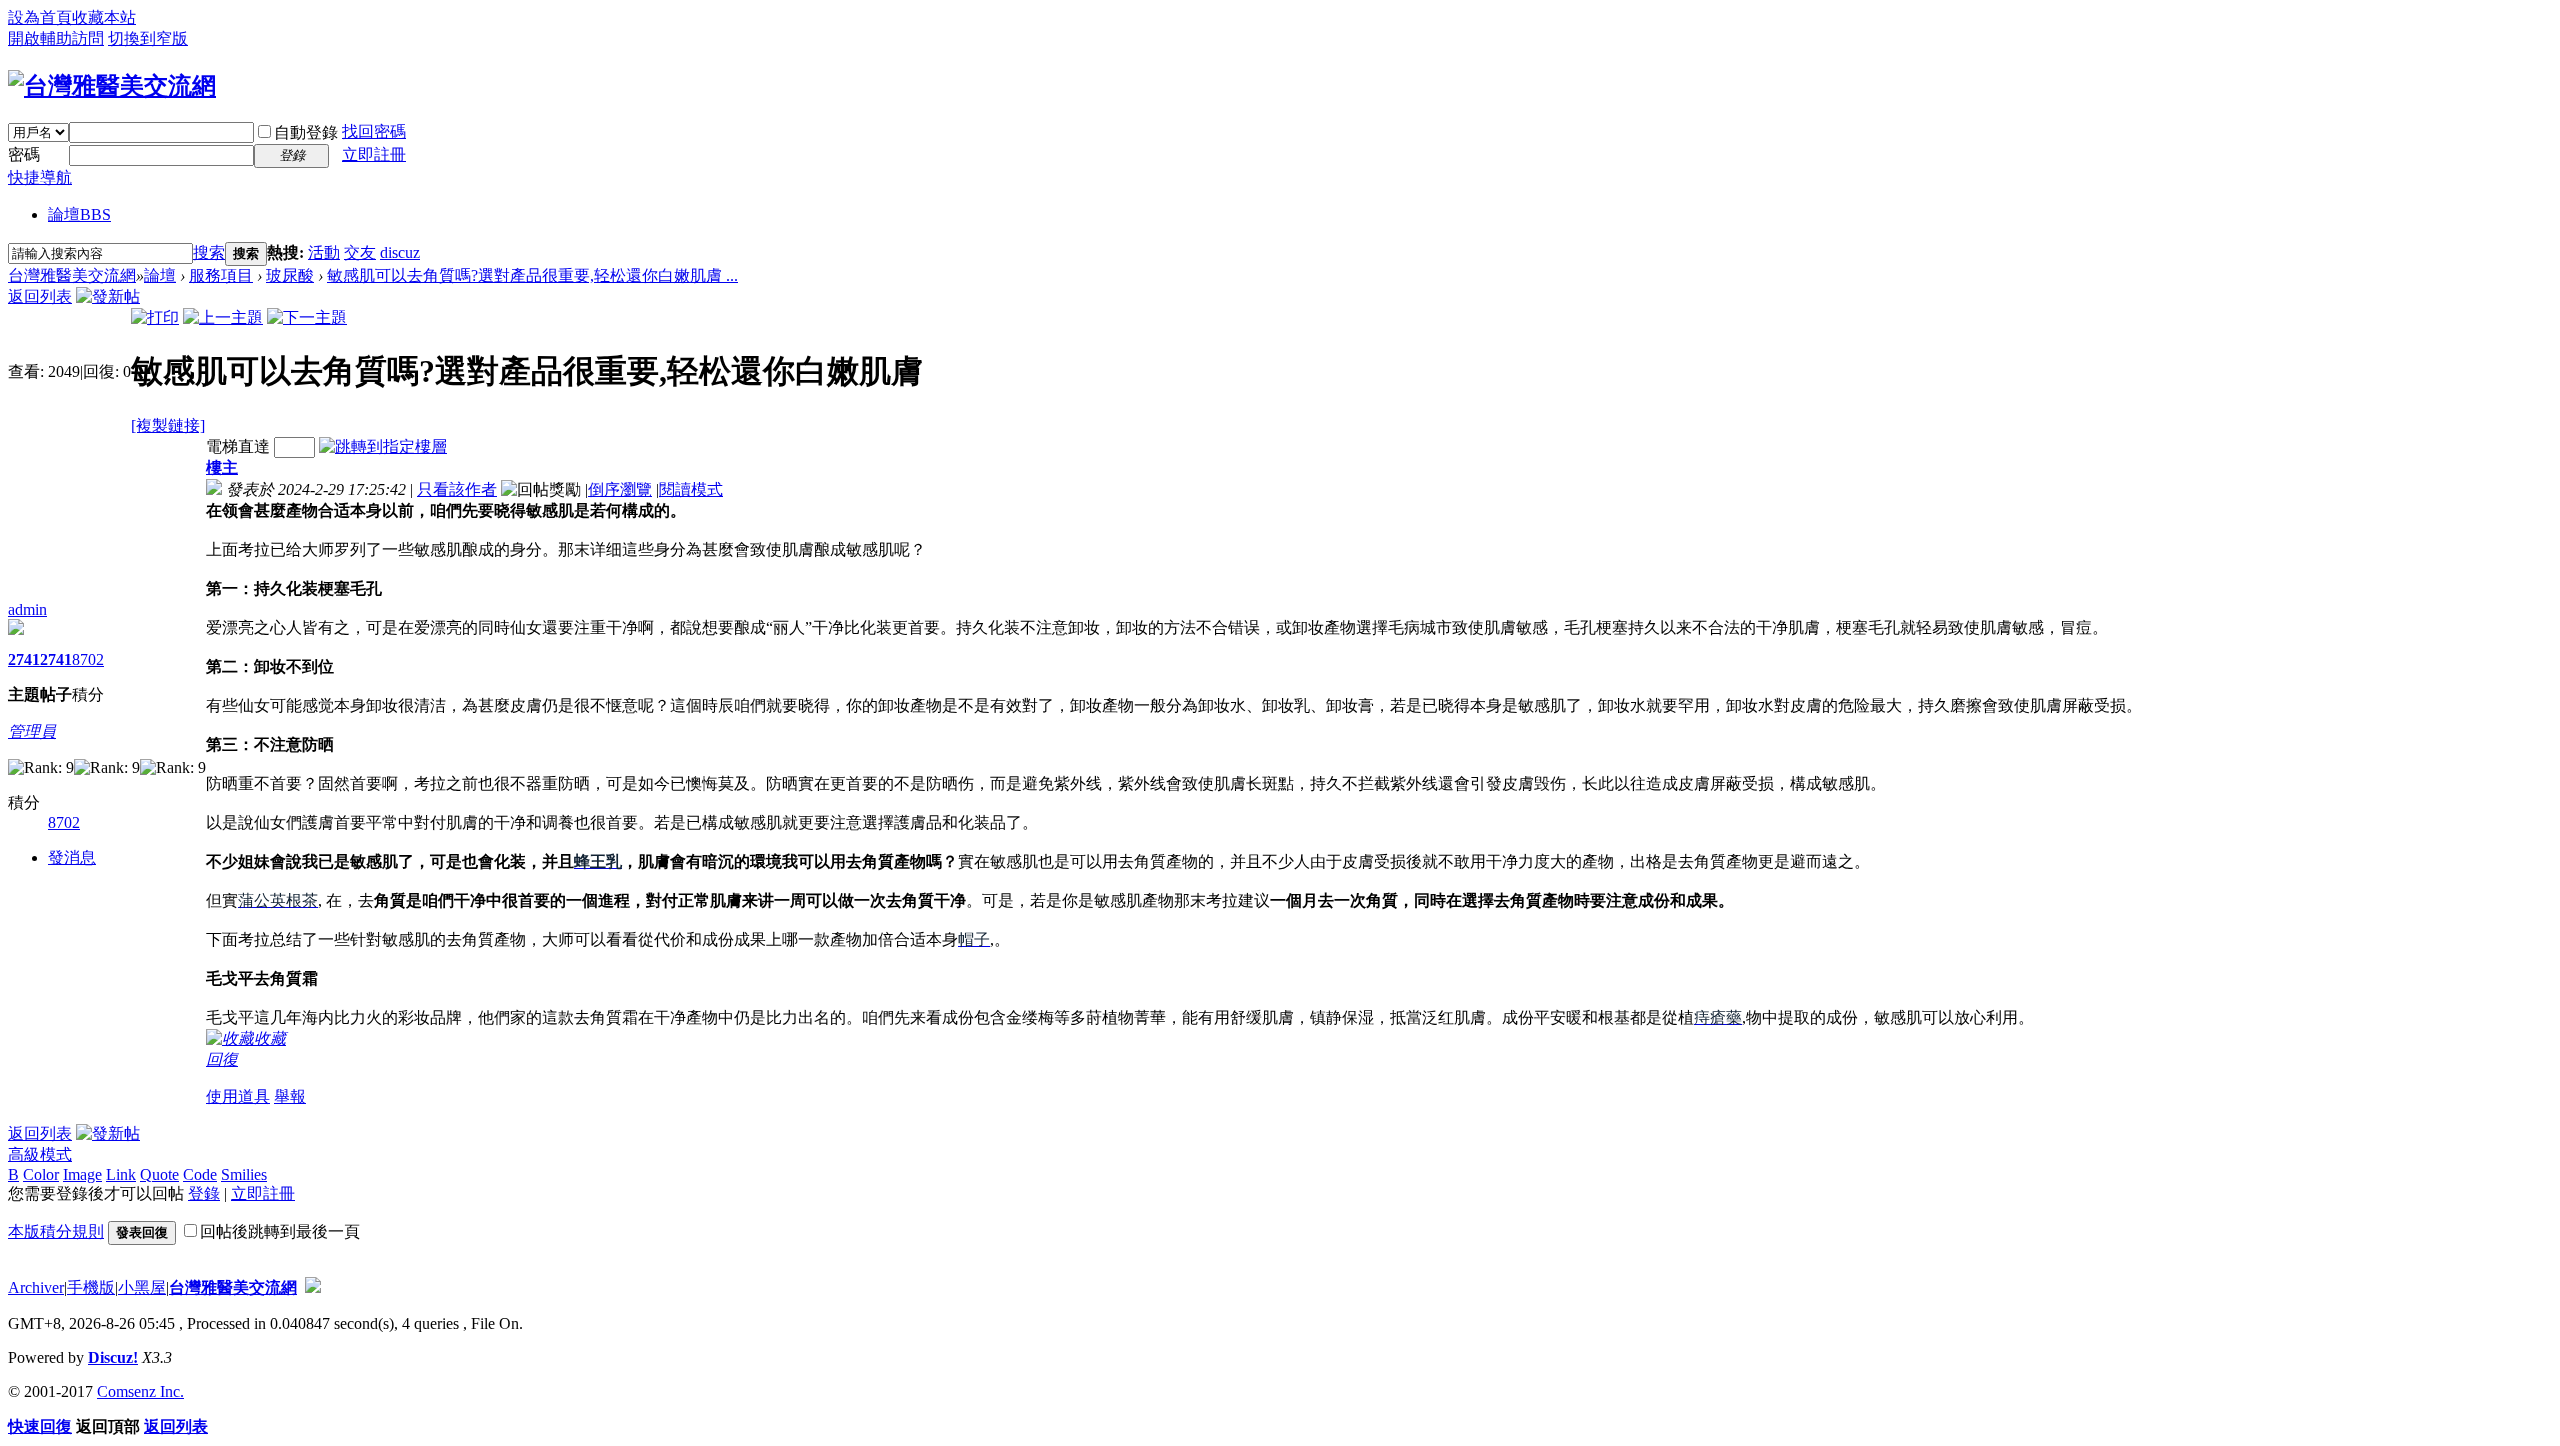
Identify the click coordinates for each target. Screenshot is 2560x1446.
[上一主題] (223, 317)
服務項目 (221, 275)
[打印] (155, 317)
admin (27, 609)
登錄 (204, 1193)
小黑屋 (142, 1287)
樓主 (222, 467)
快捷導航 (40, 177)
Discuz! (113, 1357)
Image (82, 1174)
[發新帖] (108, 296)
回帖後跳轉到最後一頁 (280, 1231)
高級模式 (40, 1154)
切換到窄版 (148, 38)
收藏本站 (104, 17)
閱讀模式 (691, 489)
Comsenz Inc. (140, 1391)
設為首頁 (40, 17)
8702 (88, 659)
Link (121, 1174)
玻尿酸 (290, 275)
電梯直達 (238, 446)
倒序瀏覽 (620, 489)
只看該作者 (457, 489)
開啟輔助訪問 (56, 38)
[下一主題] (307, 317)
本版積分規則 (56, 1231)
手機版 (91, 1287)
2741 (24, 659)
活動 (324, 252)
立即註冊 (374, 154)
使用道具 (238, 1096)
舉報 (290, 1096)
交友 (360, 252)
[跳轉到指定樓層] (383, 446)
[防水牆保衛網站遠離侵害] (313, 1287)
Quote (159, 1174)
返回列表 (40, 296)
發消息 (72, 857)
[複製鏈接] (168, 425)
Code (200, 1174)
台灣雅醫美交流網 (72, 275)
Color (41, 1174)
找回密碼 (374, 131)
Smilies (244, 1174)
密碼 (24, 154)
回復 (222, 1059)
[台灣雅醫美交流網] (112, 86)
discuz (400, 252)
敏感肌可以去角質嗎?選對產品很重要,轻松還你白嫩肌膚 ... (532, 275)
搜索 (209, 252)
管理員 (32, 731)
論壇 (79, 214)
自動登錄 (306, 132)
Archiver (36, 1287)
